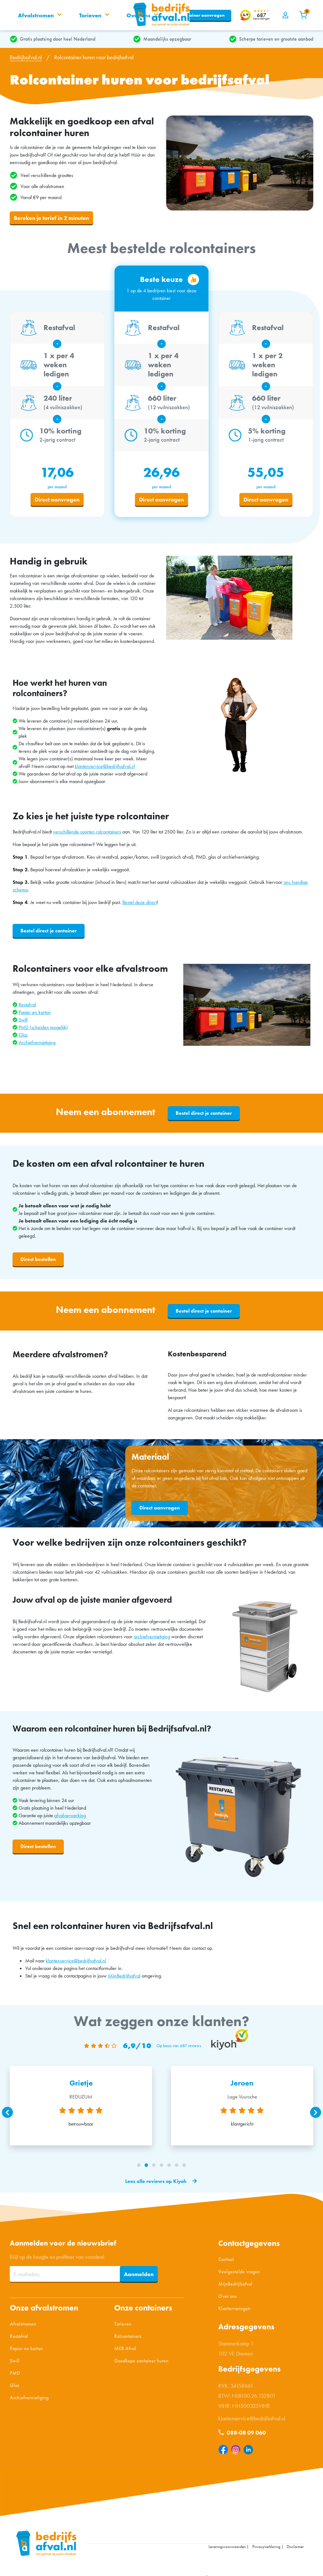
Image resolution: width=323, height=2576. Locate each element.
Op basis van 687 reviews (179, 2046)
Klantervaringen (234, 2308)
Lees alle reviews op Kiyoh (156, 2181)
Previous (7, 2112)
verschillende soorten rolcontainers (87, 832)
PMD (15, 2373)
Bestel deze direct (140, 902)
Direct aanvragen (57, 499)
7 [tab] (184, 2165)
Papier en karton (35, 1012)
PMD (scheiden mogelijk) (43, 1027)
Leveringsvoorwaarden (227, 2547)
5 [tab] (169, 2165)
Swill (23, 1020)
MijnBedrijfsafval (124, 1976)
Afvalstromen (23, 2324)
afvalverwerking (70, 1815)
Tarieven (123, 2324)
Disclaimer (295, 2547)
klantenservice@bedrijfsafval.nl (105, 766)
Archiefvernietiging (37, 1042)
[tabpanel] (81, 2106)
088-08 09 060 (246, 2433)
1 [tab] (139, 2165)
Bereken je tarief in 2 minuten (51, 218)
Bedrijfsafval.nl (26, 57)
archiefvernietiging (152, 1637)
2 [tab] (146, 2165)
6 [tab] (177, 2165)
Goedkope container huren (141, 2361)
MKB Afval (125, 2348)
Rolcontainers (128, 2336)
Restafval (27, 1005)
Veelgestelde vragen (239, 2272)
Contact (226, 2259)
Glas (23, 1035)
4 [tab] (161, 2165)
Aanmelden (139, 2274)
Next (316, 2112)
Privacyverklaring (266, 2547)
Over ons (228, 2296)
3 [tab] (154, 2165)
